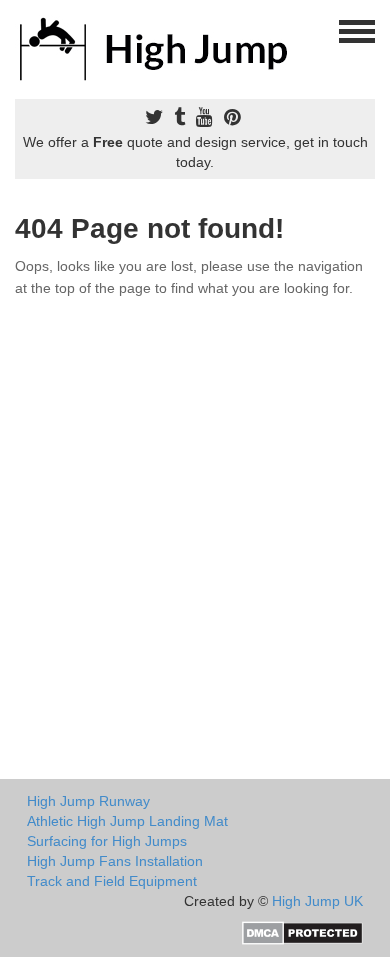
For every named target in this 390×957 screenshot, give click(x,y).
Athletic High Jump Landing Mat (127, 821)
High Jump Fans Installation (115, 861)
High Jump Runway (88, 801)
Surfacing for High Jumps (107, 841)
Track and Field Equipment (112, 881)
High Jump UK (317, 901)
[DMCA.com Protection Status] (302, 932)
